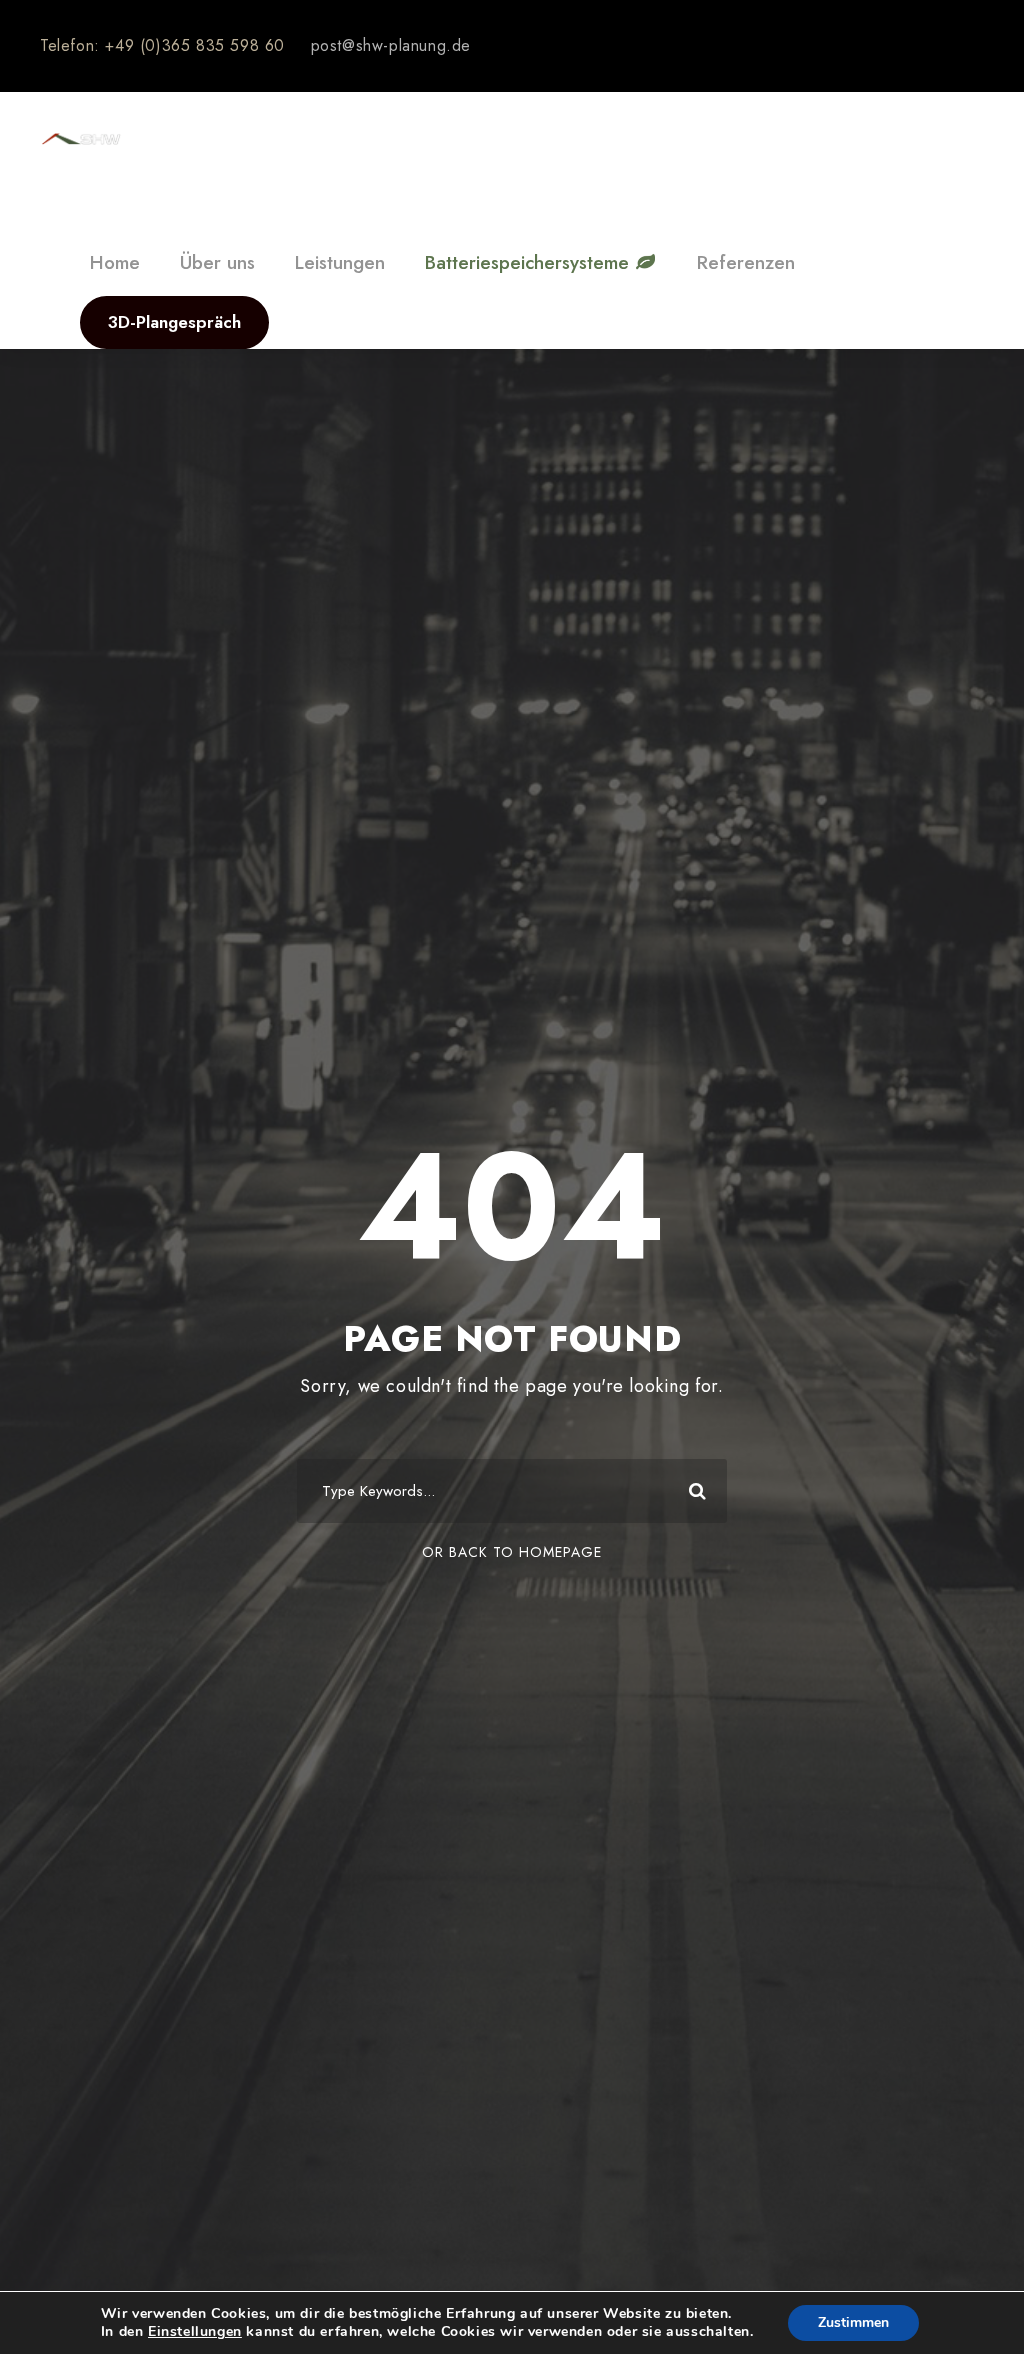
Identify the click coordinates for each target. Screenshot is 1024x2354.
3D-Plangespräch (174, 322)
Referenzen (746, 262)
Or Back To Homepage (512, 1552)
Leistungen (340, 262)
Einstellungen (195, 2332)
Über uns (217, 262)
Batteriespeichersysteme (530, 262)
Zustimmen (853, 2322)
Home (115, 262)
